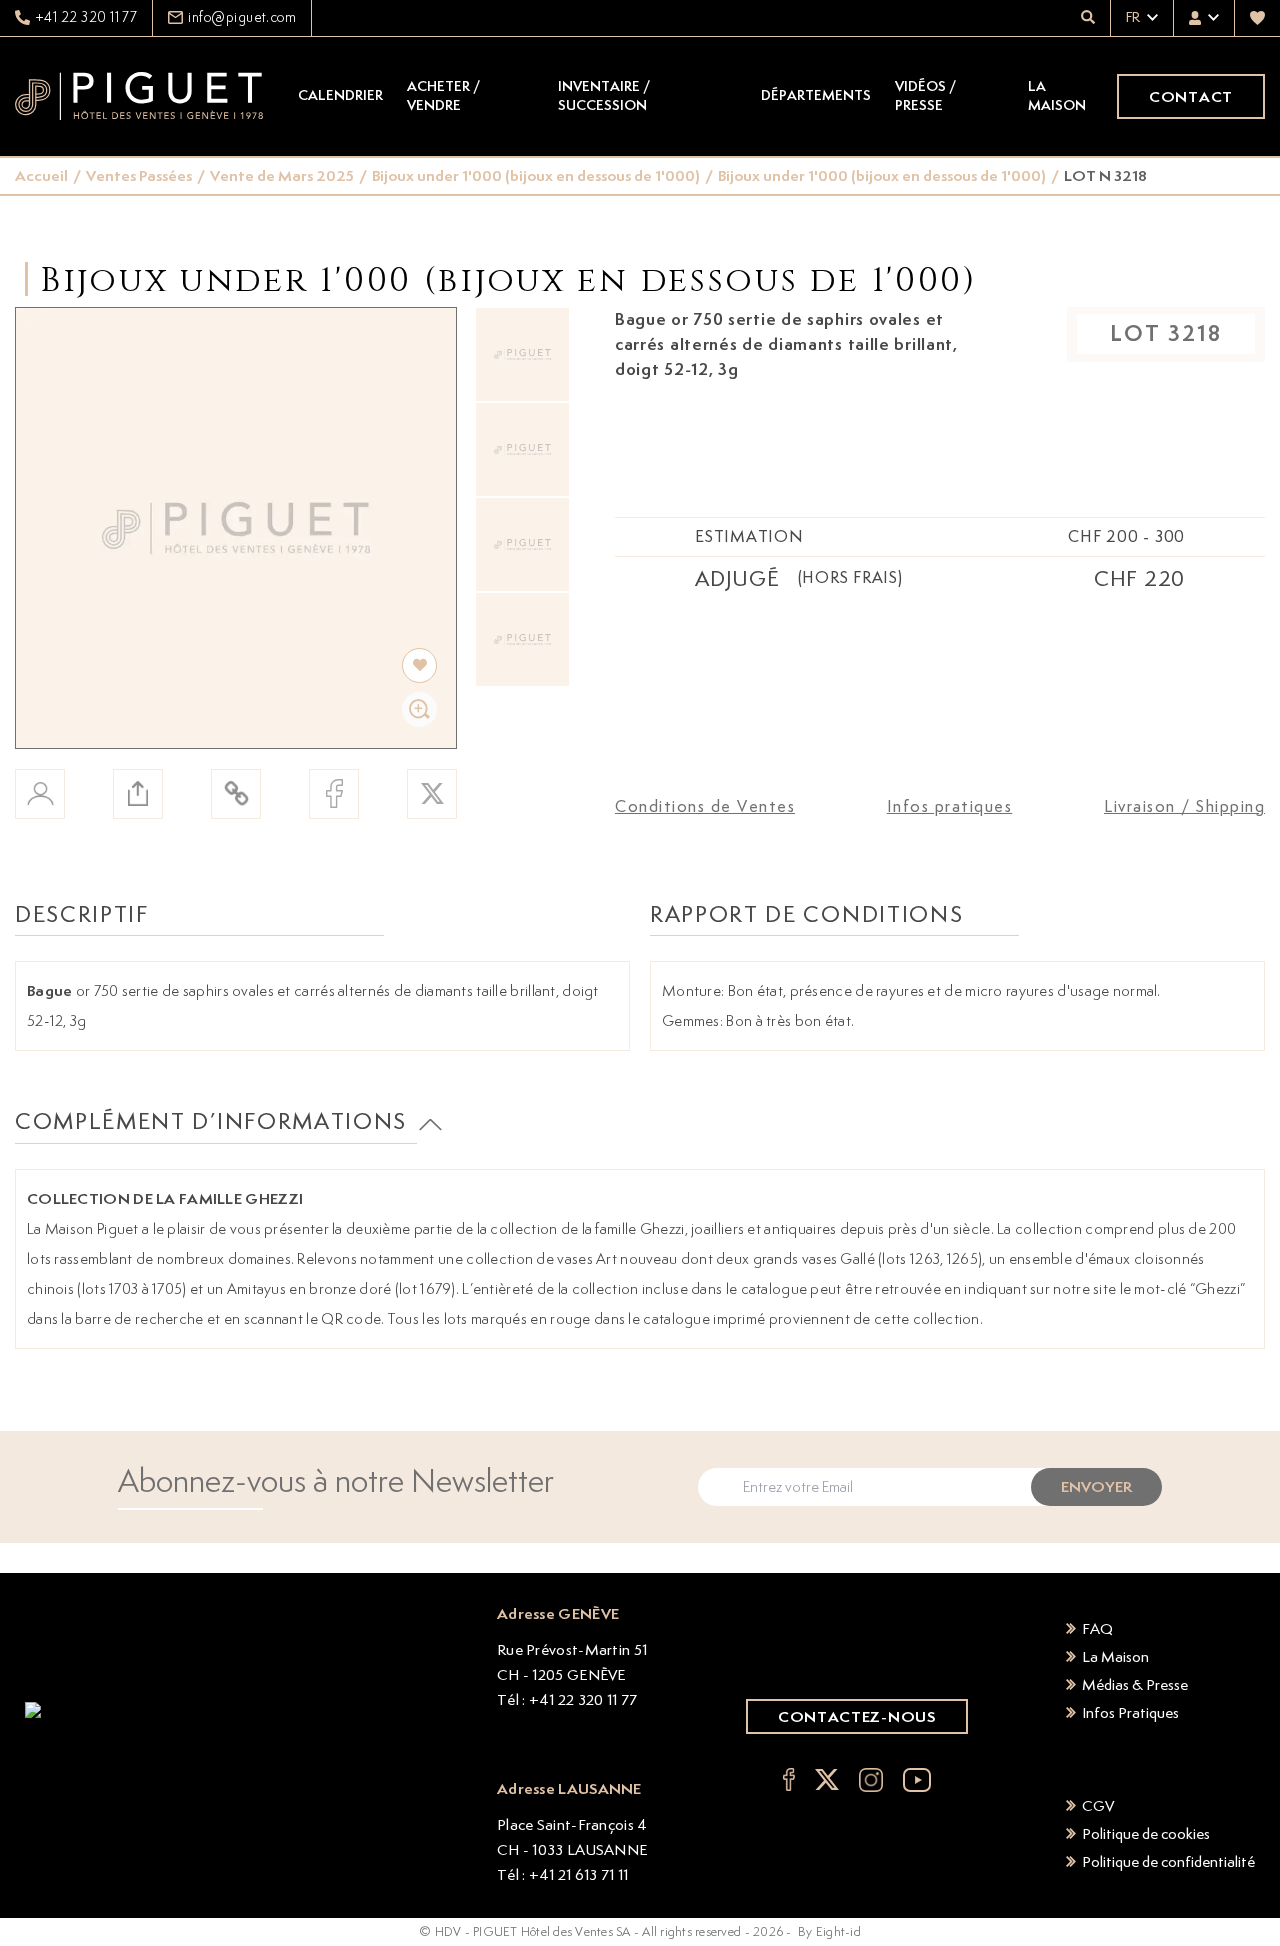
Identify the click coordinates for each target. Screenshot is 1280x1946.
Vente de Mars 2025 (282, 175)
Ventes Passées (139, 175)
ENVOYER (1096, 1486)
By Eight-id (829, 1931)
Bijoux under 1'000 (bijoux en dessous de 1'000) (536, 175)
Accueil (41, 175)
